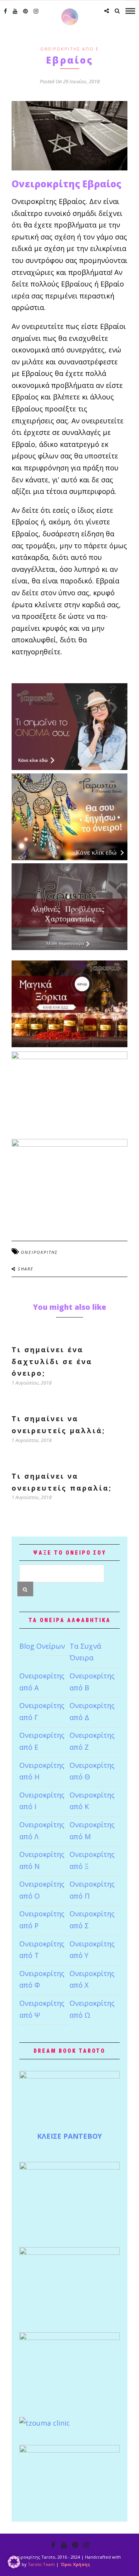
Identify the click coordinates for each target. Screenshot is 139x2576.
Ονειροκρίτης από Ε (69, 49)
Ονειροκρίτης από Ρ (42, 1920)
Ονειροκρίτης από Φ (42, 1979)
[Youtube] (15, 11)
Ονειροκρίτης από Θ (92, 1771)
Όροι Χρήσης (75, 2564)
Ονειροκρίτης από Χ (92, 1979)
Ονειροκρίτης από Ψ (42, 2009)
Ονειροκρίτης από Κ (92, 1801)
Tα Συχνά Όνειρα (85, 1652)
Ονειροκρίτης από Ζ (92, 1741)
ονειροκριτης (39, 1252)
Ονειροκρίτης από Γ (42, 1711)
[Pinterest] (25, 11)
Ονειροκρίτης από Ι (42, 1801)
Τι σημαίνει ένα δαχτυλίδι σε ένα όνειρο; (52, 1361)
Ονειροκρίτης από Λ (42, 1830)
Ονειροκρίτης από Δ (92, 1711)
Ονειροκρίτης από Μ (92, 1830)
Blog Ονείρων (42, 1646)
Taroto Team (41, 2564)
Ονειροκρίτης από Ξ (92, 1860)
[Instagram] (36, 11)
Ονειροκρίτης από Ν (42, 1860)
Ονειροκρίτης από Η (42, 1771)
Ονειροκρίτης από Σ (92, 1920)
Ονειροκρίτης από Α (42, 1682)
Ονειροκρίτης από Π (92, 1890)
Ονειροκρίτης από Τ (42, 1950)
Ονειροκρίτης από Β (92, 1682)
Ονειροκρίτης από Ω (92, 2009)
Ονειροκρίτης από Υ (92, 1950)
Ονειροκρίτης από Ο (42, 1890)
